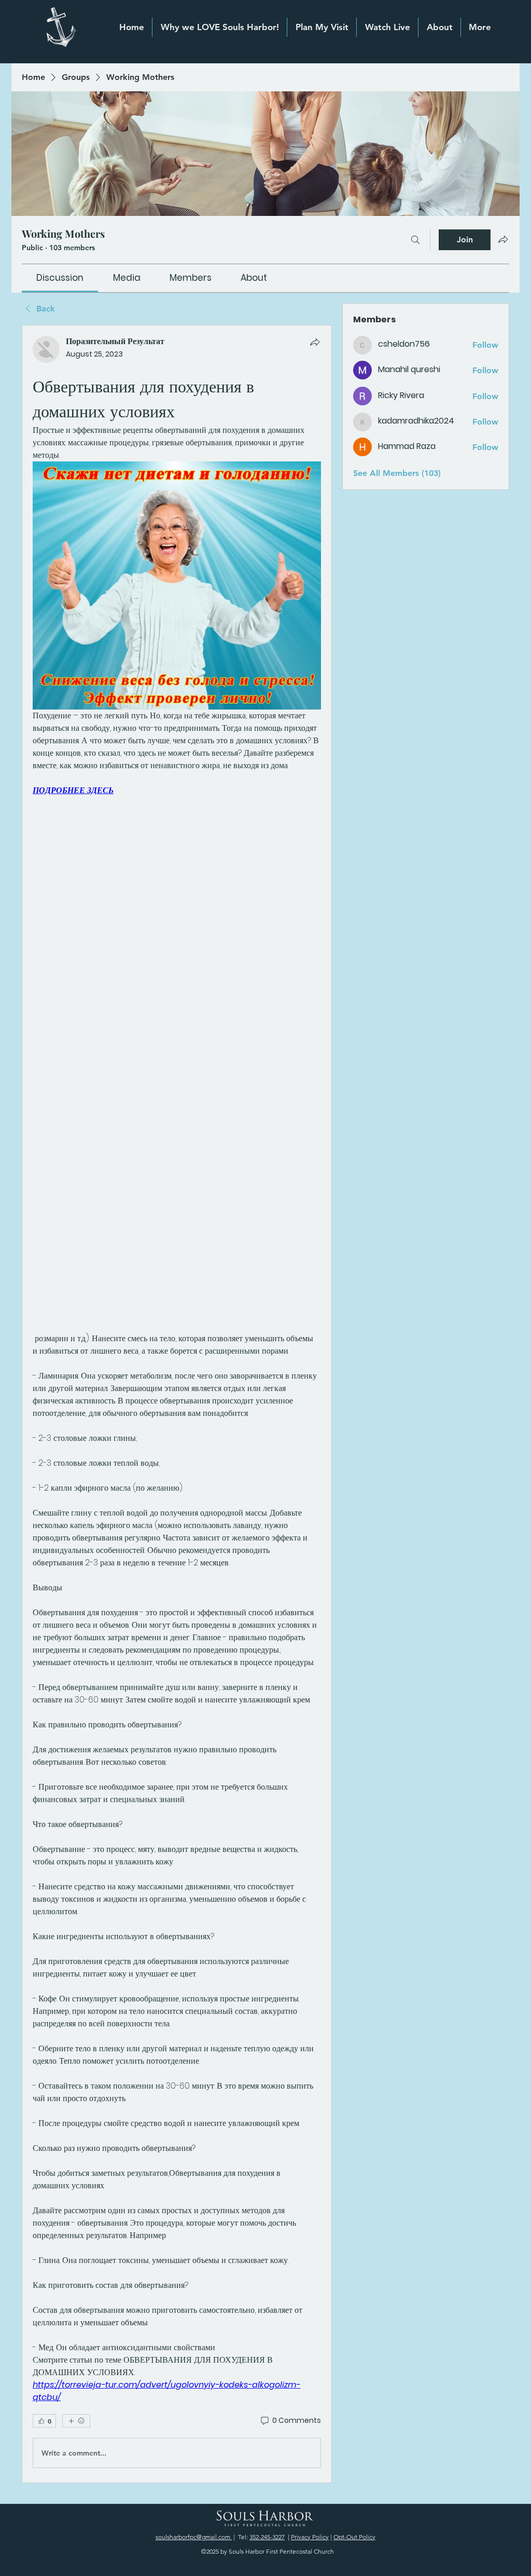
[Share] (315, 342)
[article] (177, 1404)
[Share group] (503, 239)
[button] (439, 27)
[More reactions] (76, 2421)
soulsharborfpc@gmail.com (194, 2537)
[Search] (415, 240)
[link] (60, 278)
